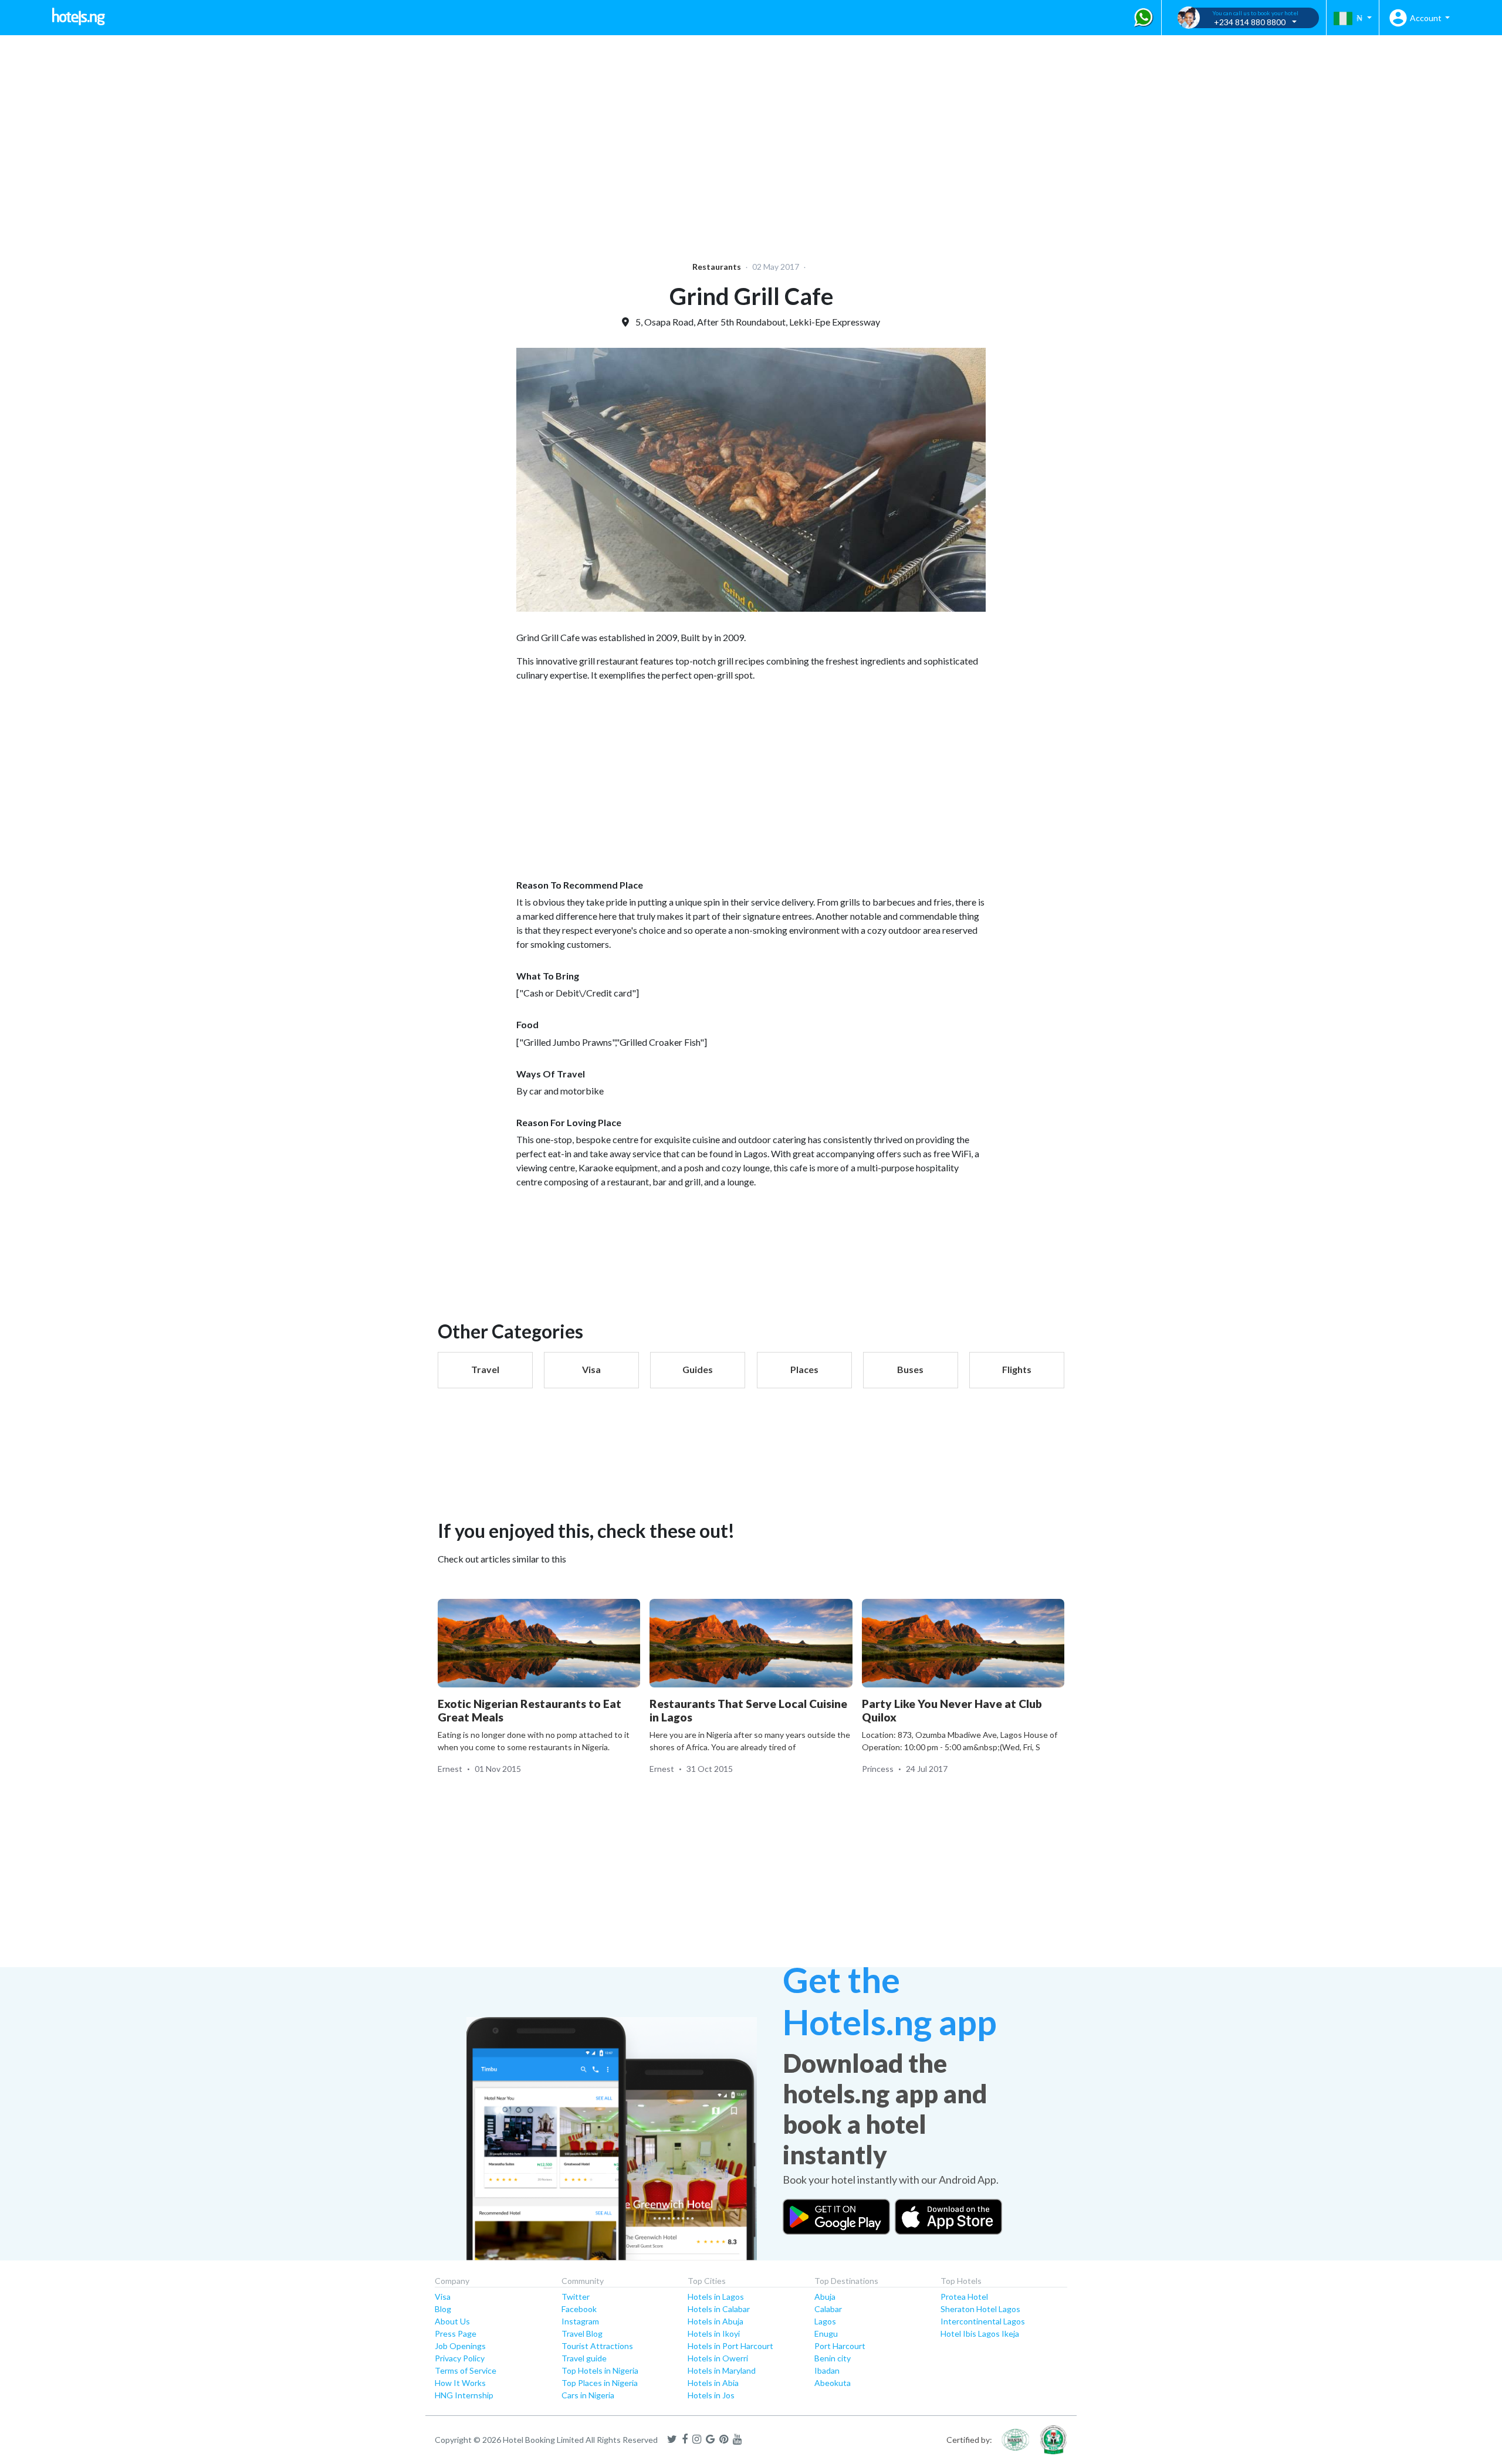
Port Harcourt (840, 2346)
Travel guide (584, 2358)
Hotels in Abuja (716, 2321)
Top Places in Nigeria (600, 2383)
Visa (443, 2297)
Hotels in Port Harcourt (730, 2346)
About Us (452, 2321)
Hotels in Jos (711, 2395)
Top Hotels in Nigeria (600, 2370)
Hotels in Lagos (716, 2297)
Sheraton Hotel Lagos (980, 2309)
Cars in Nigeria (588, 2395)
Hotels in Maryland (722, 2370)
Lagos (825, 2321)
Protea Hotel (964, 2297)
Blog (443, 2309)
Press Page (456, 2333)
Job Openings (460, 2346)
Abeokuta (833, 2383)
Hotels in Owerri (718, 2358)
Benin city (833, 2358)
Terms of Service (466, 2370)
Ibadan (827, 2370)
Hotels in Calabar (719, 2309)
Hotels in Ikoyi (714, 2333)
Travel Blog (582, 2333)
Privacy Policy (460, 2358)
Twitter (576, 2297)
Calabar (828, 2309)
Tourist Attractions (597, 2346)
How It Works (460, 2383)
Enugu (826, 2333)
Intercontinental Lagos (983, 2321)
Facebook (579, 2309)
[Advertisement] (361, 141)
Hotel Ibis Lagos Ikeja (980, 2333)
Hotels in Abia (713, 2383)
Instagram (580, 2321)
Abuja (825, 2297)
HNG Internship (464, 2395)
